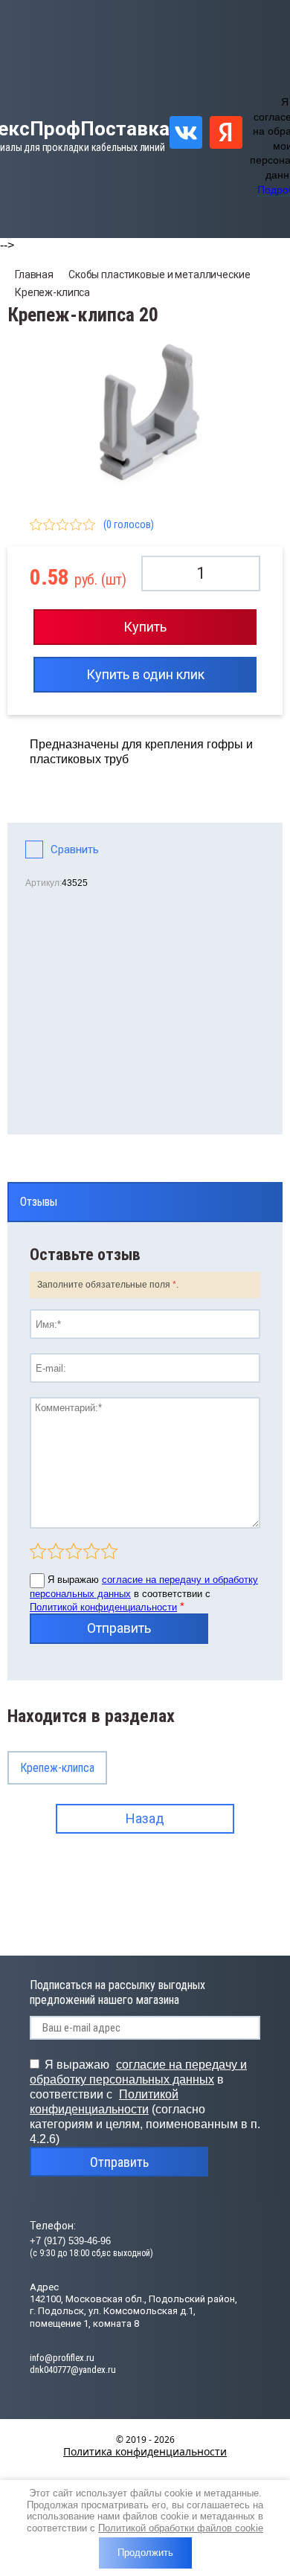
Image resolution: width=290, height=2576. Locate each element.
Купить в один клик (145, 674)
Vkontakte (186, 132)
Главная (34, 274)
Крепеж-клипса (52, 292)
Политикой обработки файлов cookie (181, 2528)
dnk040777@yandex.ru (73, 2370)
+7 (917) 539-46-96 (70, 2241)
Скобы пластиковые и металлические (159, 274)
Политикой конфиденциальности (103, 1607)
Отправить (119, 1628)
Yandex (226, 132)
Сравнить (75, 849)
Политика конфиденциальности (145, 2451)
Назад (145, 1818)
